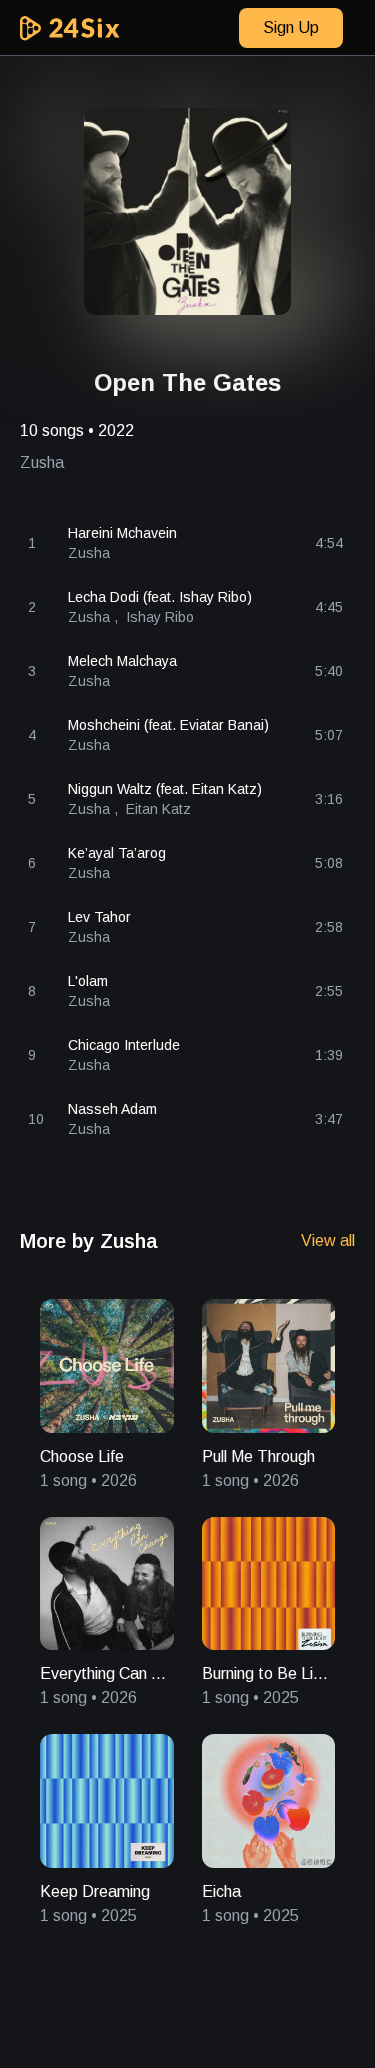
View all (328, 1240)
